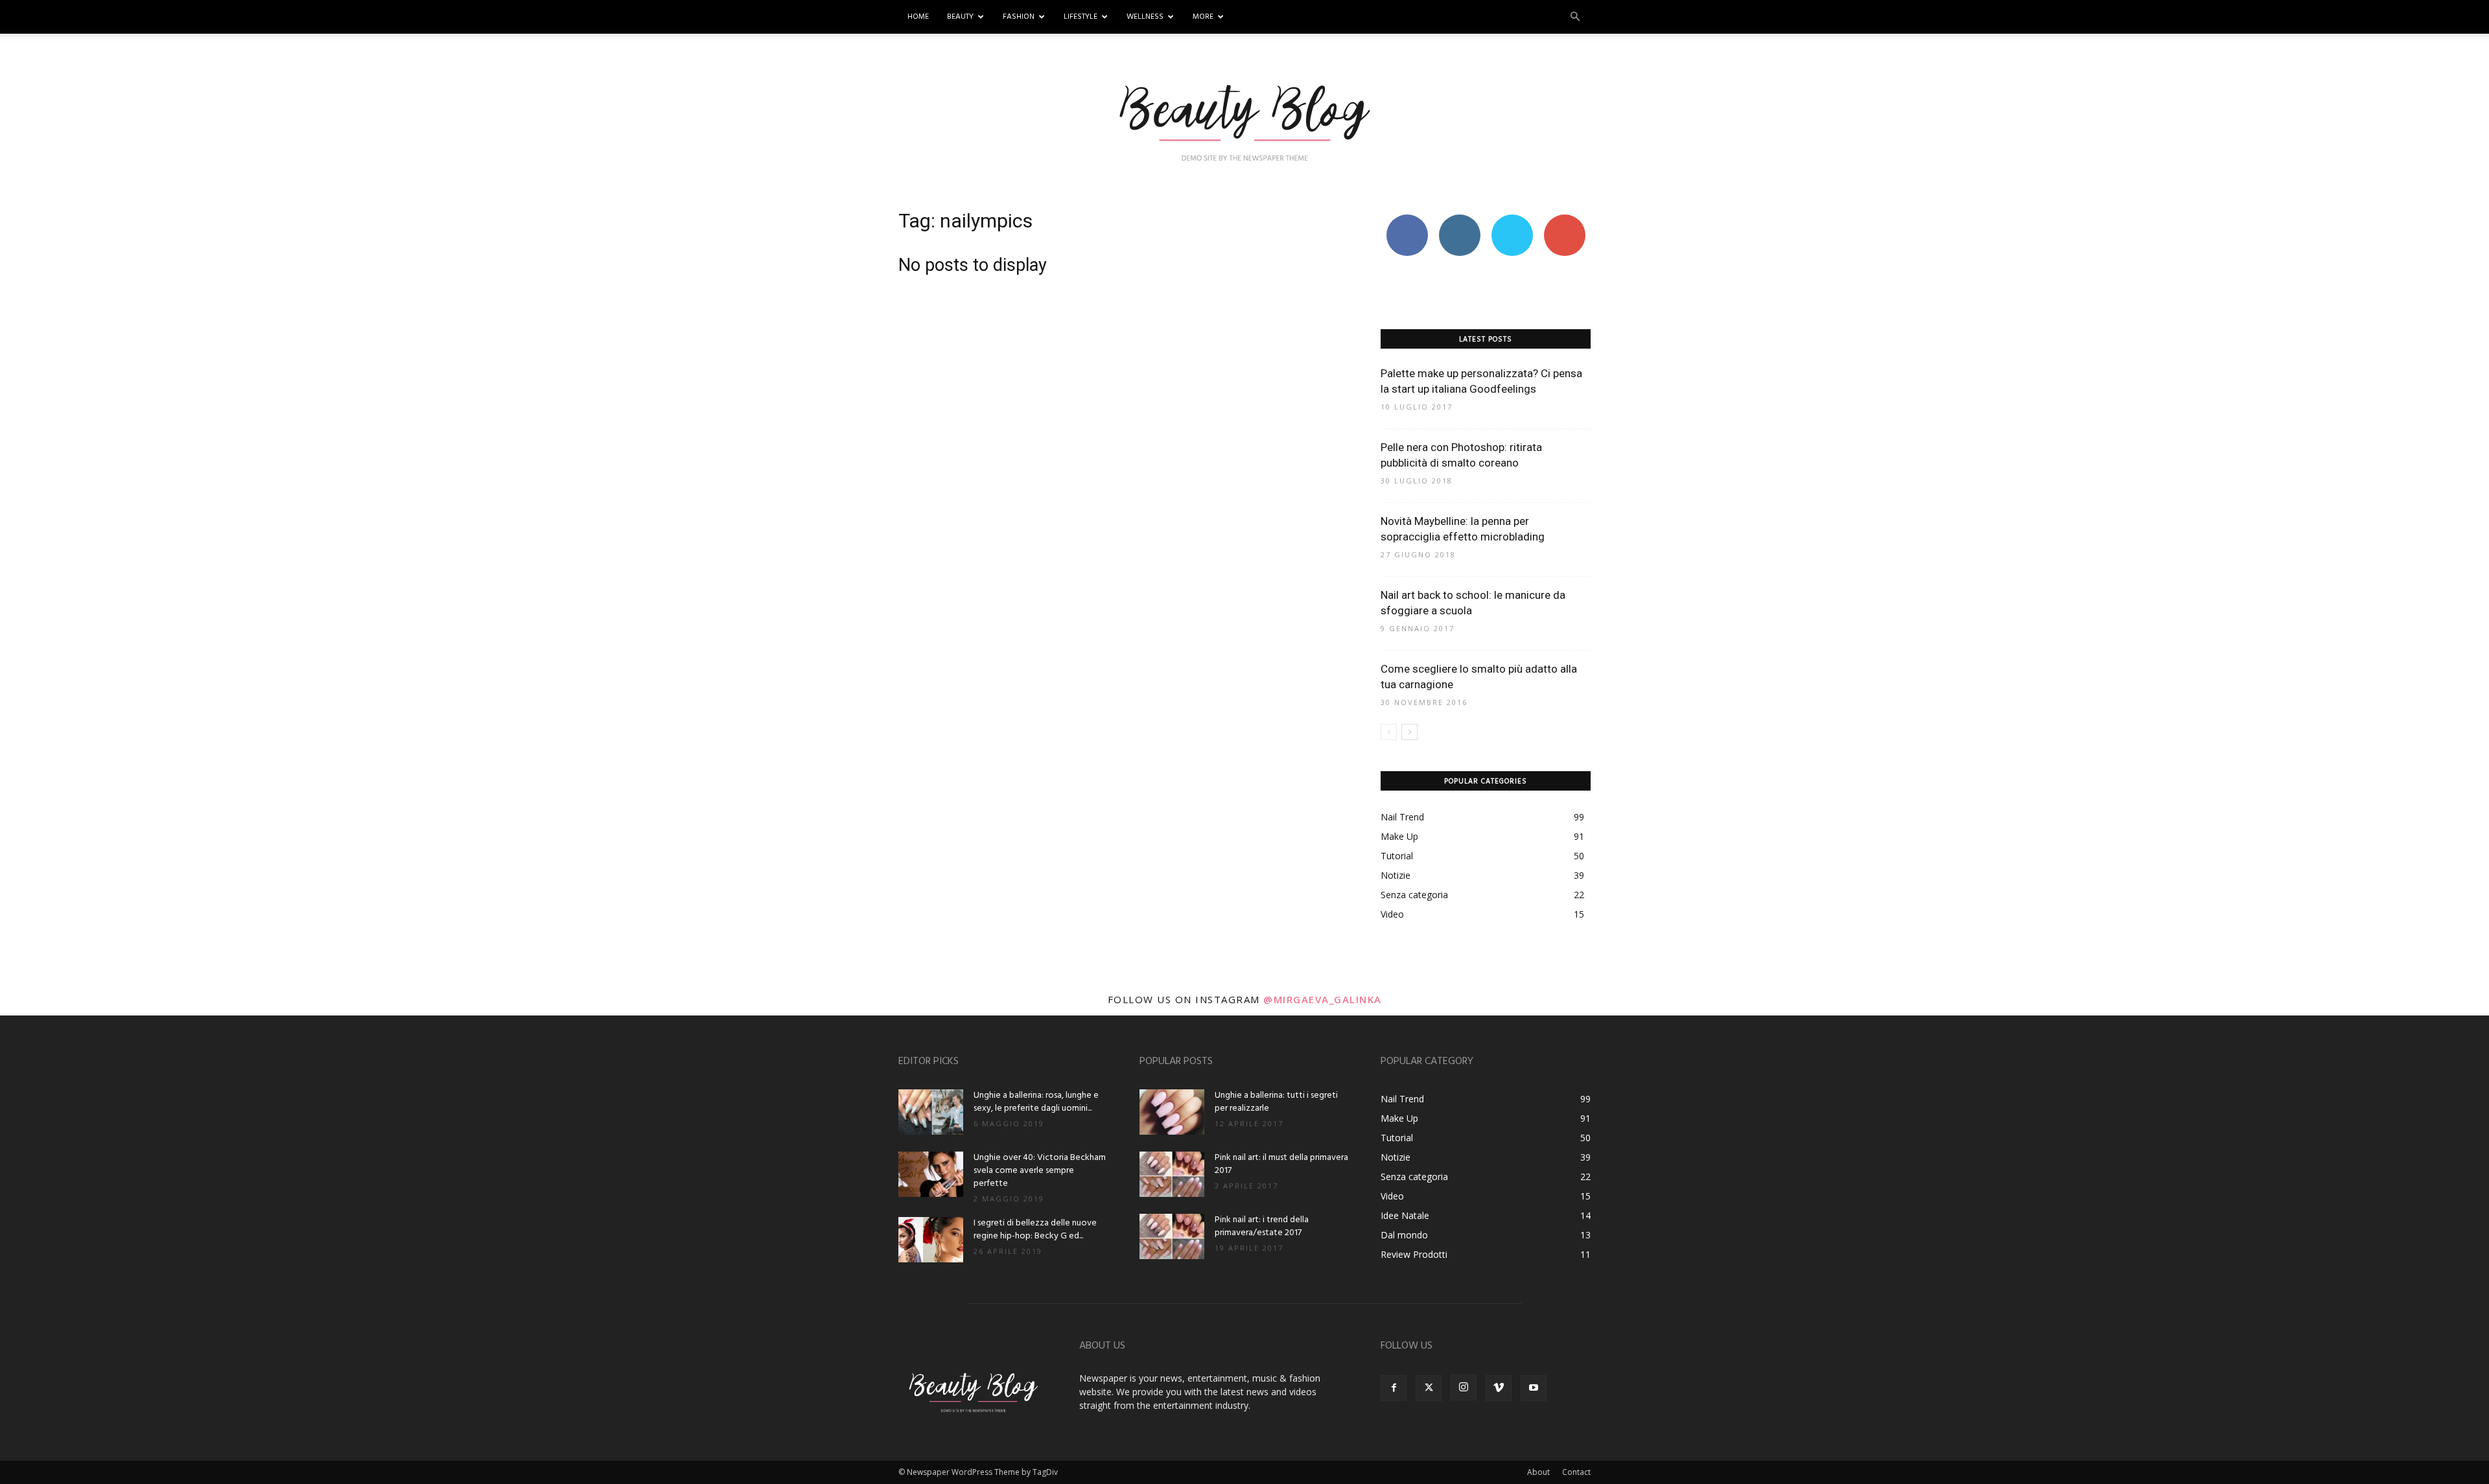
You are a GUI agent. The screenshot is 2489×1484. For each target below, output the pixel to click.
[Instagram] (1464, 1387)
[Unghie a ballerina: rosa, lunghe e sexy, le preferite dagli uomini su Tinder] (931, 1112)
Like (1407, 219)
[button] (1575, 17)
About (1538, 1472)
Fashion (1019, 17)
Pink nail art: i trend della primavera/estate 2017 (1262, 1226)
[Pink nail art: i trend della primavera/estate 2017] (1172, 1236)
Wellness (1145, 17)
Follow (1459, 219)
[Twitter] (1429, 1388)
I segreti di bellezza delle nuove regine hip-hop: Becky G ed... (1035, 1230)
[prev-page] (1389, 732)
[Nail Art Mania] (1244, 121)
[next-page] (1409, 732)
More (1203, 17)
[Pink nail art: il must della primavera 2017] (1172, 1174)
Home (918, 17)
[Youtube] (1534, 1388)
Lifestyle (1081, 17)
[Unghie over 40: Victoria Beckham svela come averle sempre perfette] (931, 1174)
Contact (1576, 1472)
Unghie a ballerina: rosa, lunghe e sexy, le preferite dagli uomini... (1036, 1102)
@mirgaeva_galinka (1323, 999)
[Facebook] (1394, 1388)
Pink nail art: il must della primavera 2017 (1281, 1164)
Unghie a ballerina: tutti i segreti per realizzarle (1276, 1102)
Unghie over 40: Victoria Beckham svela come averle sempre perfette (1040, 1171)
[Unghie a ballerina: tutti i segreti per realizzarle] (1172, 1112)
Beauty (960, 17)
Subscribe (1565, 219)
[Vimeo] (1499, 1388)
